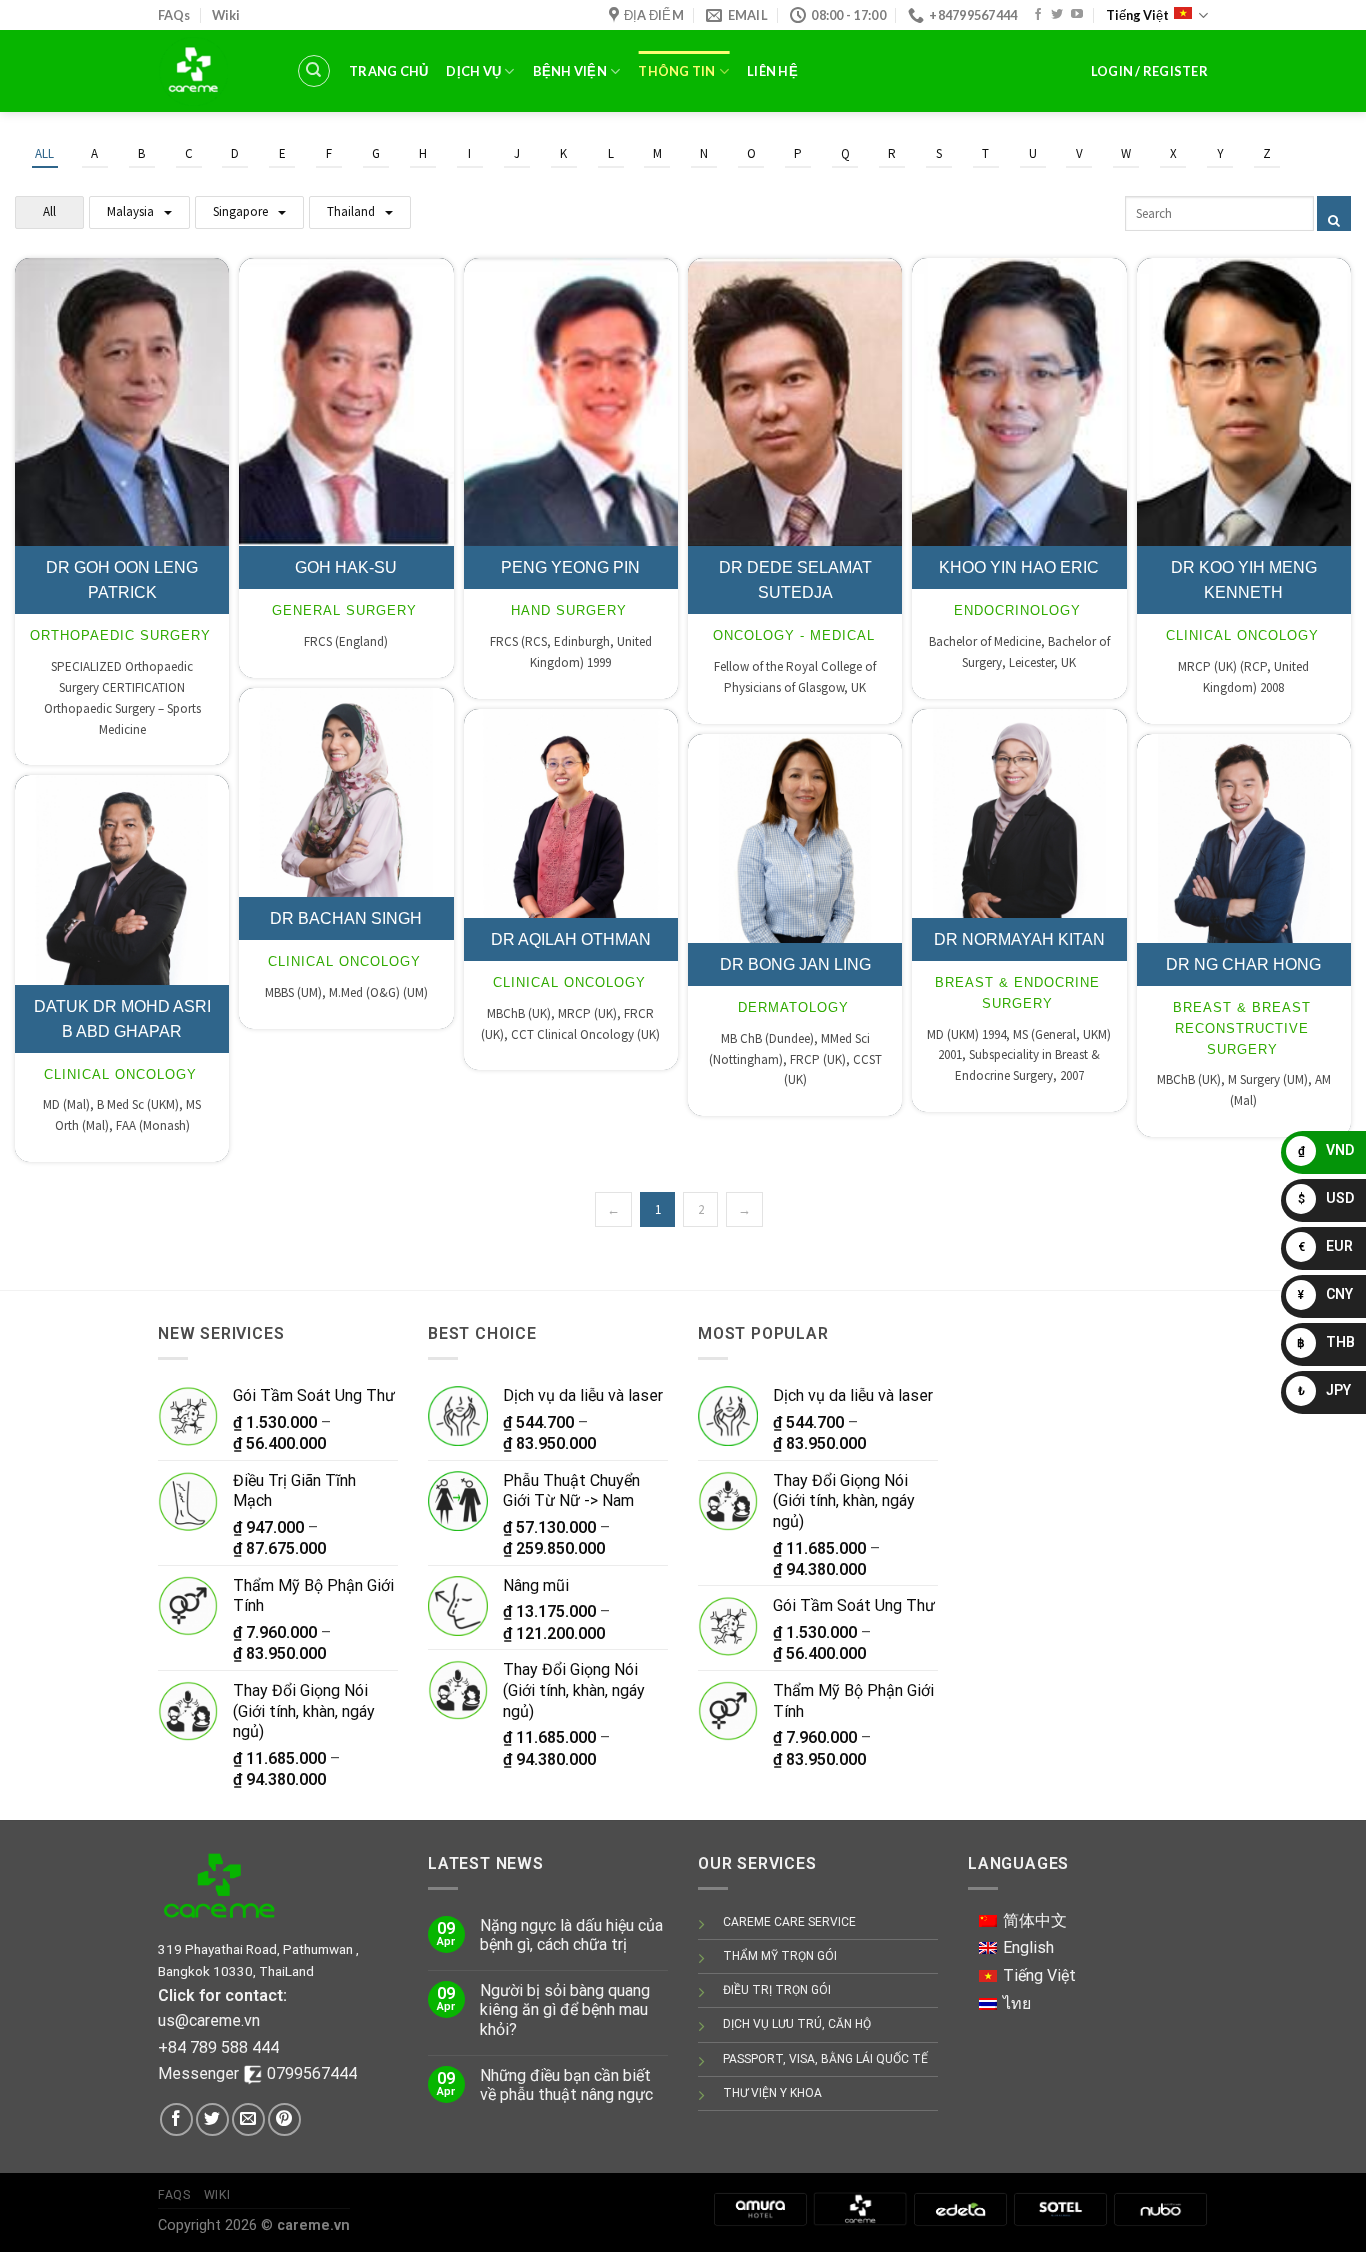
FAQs (174, 15)
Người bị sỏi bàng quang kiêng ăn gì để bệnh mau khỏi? (565, 2009)
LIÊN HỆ (772, 71)
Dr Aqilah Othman (571, 939)
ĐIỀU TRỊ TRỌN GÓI (777, 1990)
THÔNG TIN (676, 71)
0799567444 (312, 2073)
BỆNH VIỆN (570, 71)
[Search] (314, 71)
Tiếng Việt (1137, 15)
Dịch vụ (473, 71)
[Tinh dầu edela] (960, 2208)
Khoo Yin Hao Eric (1019, 567)
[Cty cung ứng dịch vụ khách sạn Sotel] (1060, 2208)
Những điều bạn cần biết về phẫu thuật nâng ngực (566, 2085)
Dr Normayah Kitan (1019, 939)
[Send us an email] (248, 2119)
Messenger (200, 2073)
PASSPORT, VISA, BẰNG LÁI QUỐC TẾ (825, 2059)
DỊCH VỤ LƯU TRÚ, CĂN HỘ (797, 2024)
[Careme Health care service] (860, 2208)
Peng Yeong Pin (570, 567)
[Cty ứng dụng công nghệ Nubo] (1160, 2208)
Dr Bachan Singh (346, 918)
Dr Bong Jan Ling (795, 964)
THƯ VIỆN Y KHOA (772, 2093)
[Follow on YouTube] (1077, 15)
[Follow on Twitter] (1057, 15)
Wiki (226, 15)
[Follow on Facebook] (1038, 15)
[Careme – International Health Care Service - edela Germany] (212, 71)
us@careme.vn (209, 2020)
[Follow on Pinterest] (284, 2119)
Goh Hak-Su (346, 567)
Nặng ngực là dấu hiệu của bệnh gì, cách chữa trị (571, 1935)
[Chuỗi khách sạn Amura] (760, 2208)
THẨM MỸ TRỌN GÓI (780, 1956)
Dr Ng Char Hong (1243, 964)
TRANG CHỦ (388, 71)
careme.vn (313, 2225)
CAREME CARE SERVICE (789, 1922)
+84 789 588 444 (218, 2047)
